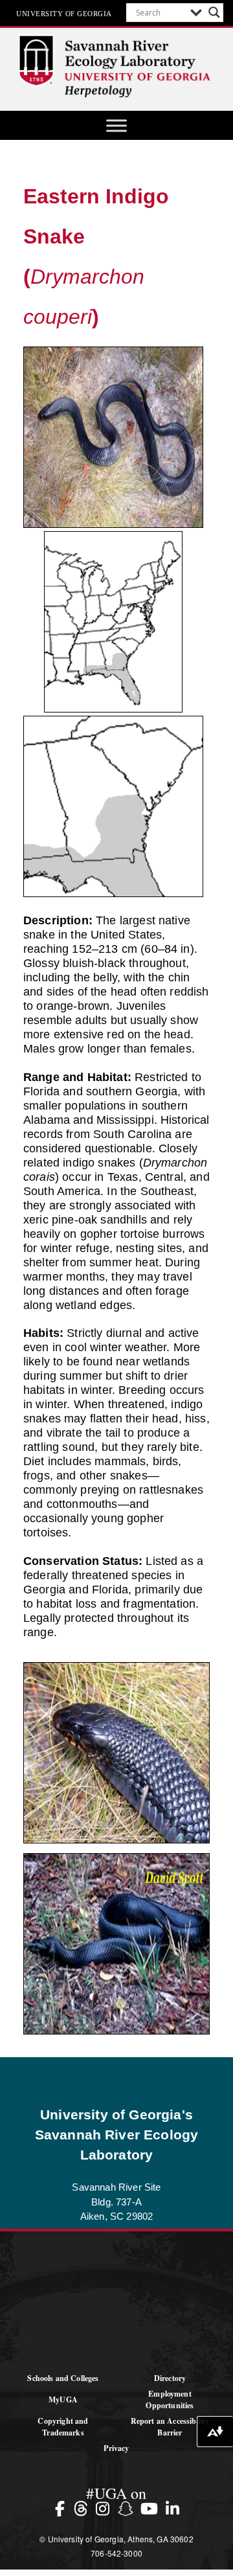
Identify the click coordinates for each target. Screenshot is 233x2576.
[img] (62, 2508)
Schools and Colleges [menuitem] (63, 2378)
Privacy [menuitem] (116, 2448)
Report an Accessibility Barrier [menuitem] (170, 2427)
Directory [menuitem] (170, 2378)
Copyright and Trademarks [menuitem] (63, 2427)
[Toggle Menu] (116, 125)
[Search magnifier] (214, 12)
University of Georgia (64, 13)
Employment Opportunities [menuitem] (170, 2399)
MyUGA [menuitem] (63, 2399)
